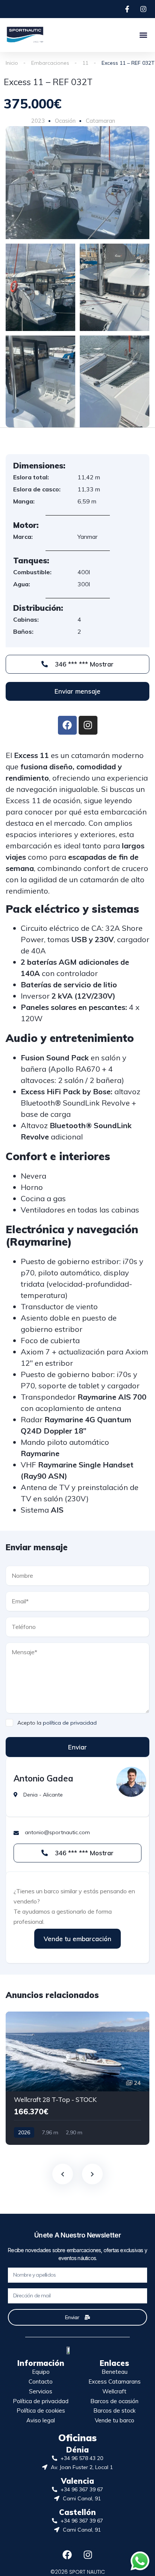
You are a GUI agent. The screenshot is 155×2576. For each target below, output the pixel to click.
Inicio (12, 63)
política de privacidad (70, 1723)
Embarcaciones (50, 63)
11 (85, 63)
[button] (143, 35)
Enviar (77, 1747)
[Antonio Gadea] (131, 1782)
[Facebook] (67, 2555)
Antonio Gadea (43, 1778)
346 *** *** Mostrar (83, 664)
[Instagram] (88, 2555)
